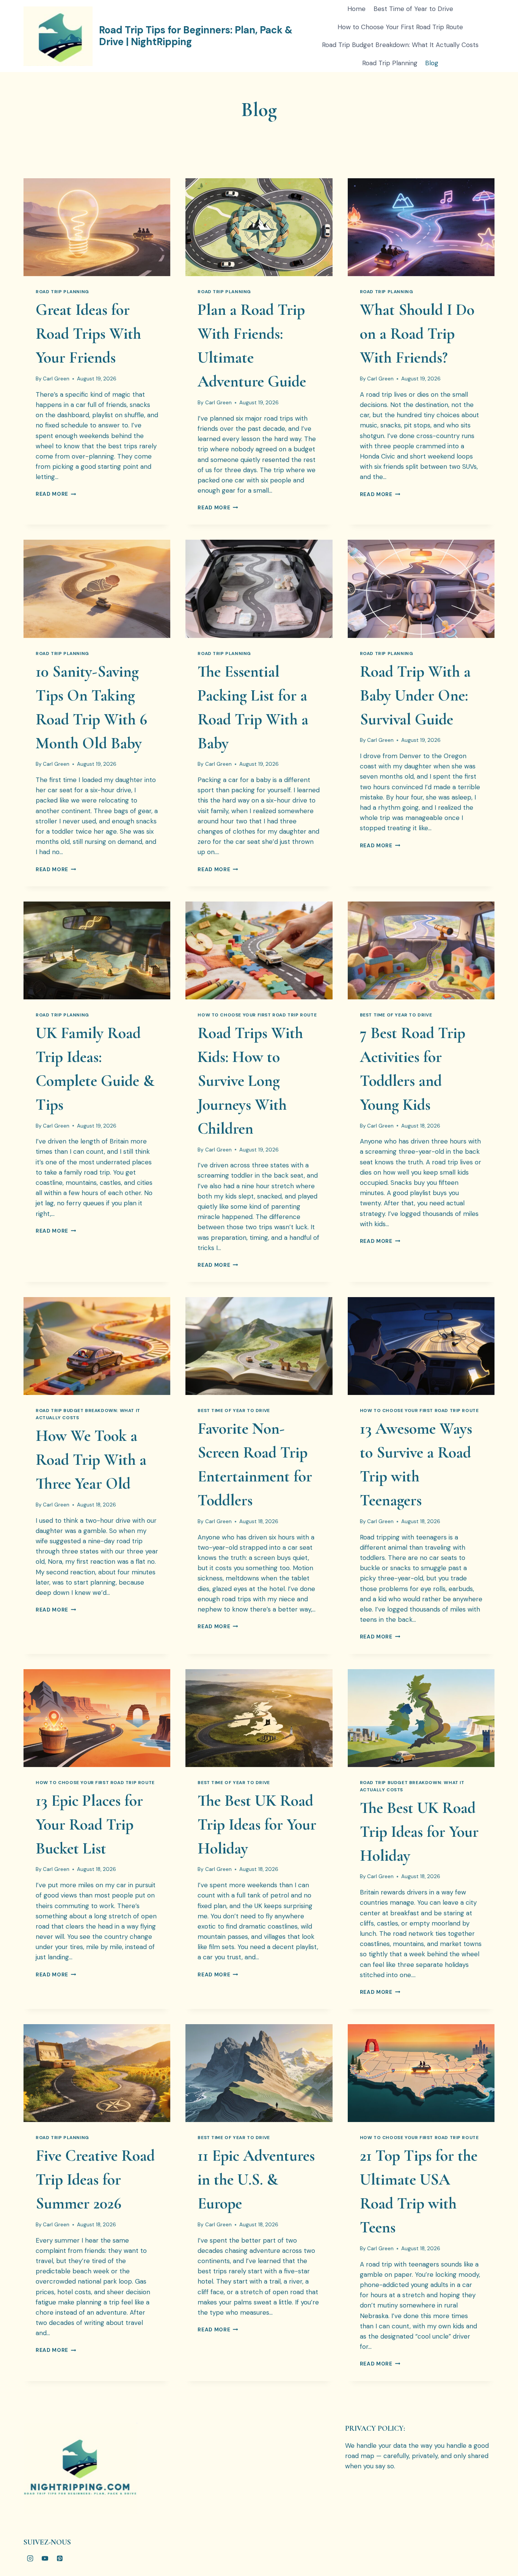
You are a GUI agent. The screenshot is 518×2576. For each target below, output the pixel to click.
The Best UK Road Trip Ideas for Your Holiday (257, 1824)
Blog (432, 63)
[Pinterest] (60, 2558)
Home (356, 9)
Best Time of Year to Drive (413, 9)
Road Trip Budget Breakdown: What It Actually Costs (400, 45)
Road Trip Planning (390, 63)
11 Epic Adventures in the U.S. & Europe (256, 2179)
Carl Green (56, 379)
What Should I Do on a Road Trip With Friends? (417, 334)
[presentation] (97, 227)
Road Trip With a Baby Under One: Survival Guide (415, 695)
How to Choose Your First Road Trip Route (400, 27)
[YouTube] (45, 2558)
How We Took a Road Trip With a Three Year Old (91, 1460)
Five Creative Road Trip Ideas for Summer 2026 (95, 2179)
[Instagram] (30, 2558)
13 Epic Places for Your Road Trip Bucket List (89, 1824)
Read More (56, 494)
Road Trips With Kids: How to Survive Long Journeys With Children (250, 1081)
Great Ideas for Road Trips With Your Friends (88, 334)
